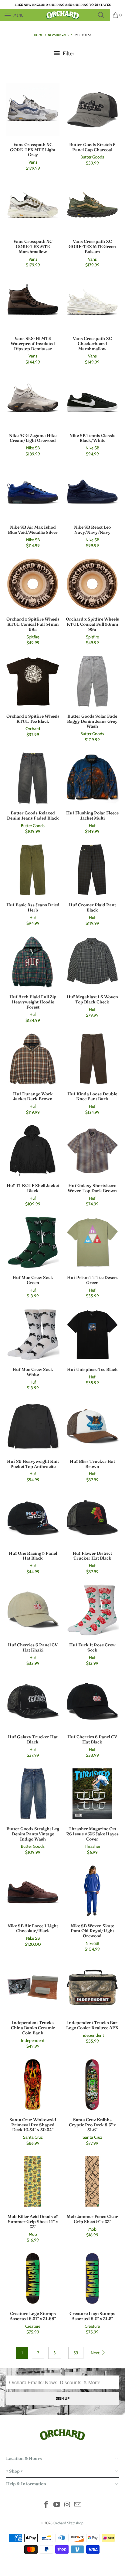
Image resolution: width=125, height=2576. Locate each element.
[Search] (103, 15)
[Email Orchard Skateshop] (78, 2505)
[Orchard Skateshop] (62, 15)
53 (76, 2353)
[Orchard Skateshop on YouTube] (57, 2505)
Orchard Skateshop (68, 2523)
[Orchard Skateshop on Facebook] (46, 2505)
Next (96, 2353)
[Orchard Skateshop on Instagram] (68, 2505)
